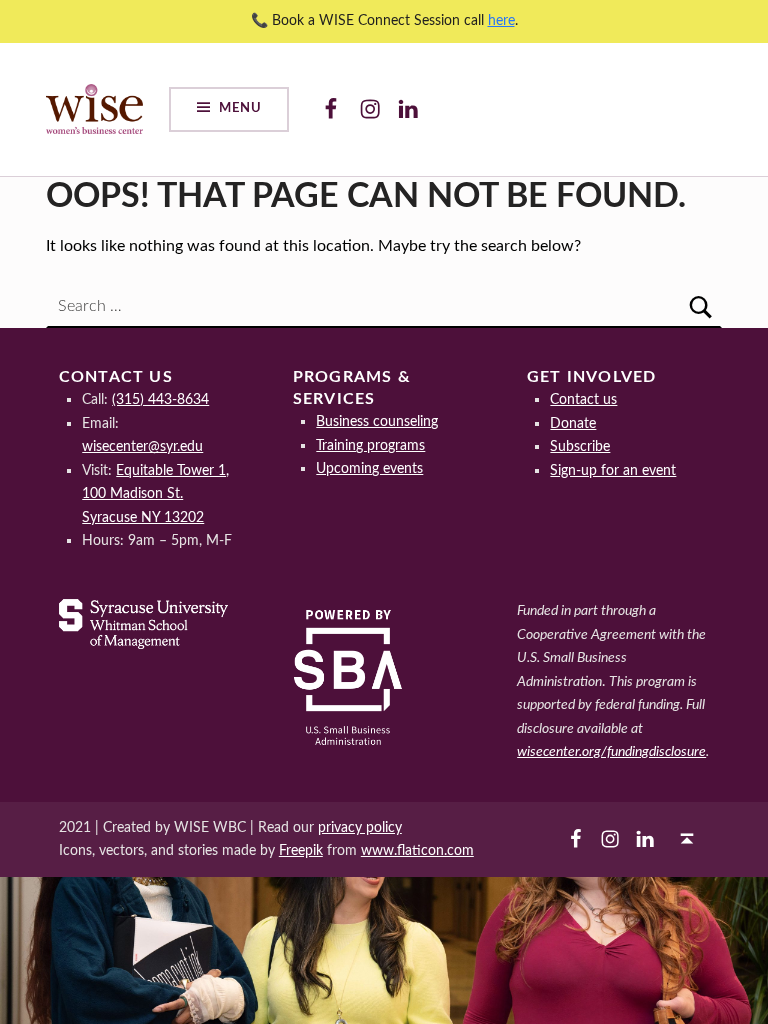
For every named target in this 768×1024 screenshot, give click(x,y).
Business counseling (377, 421)
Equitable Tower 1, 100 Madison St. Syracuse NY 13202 (155, 494)
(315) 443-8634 (160, 399)
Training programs (370, 445)
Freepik (301, 850)
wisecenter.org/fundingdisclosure (611, 751)
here (501, 21)
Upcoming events (369, 468)
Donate (573, 423)
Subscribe (580, 446)
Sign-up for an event (613, 470)
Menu (240, 108)
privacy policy (360, 827)
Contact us (583, 399)
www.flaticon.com (417, 850)
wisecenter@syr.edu (142, 446)
